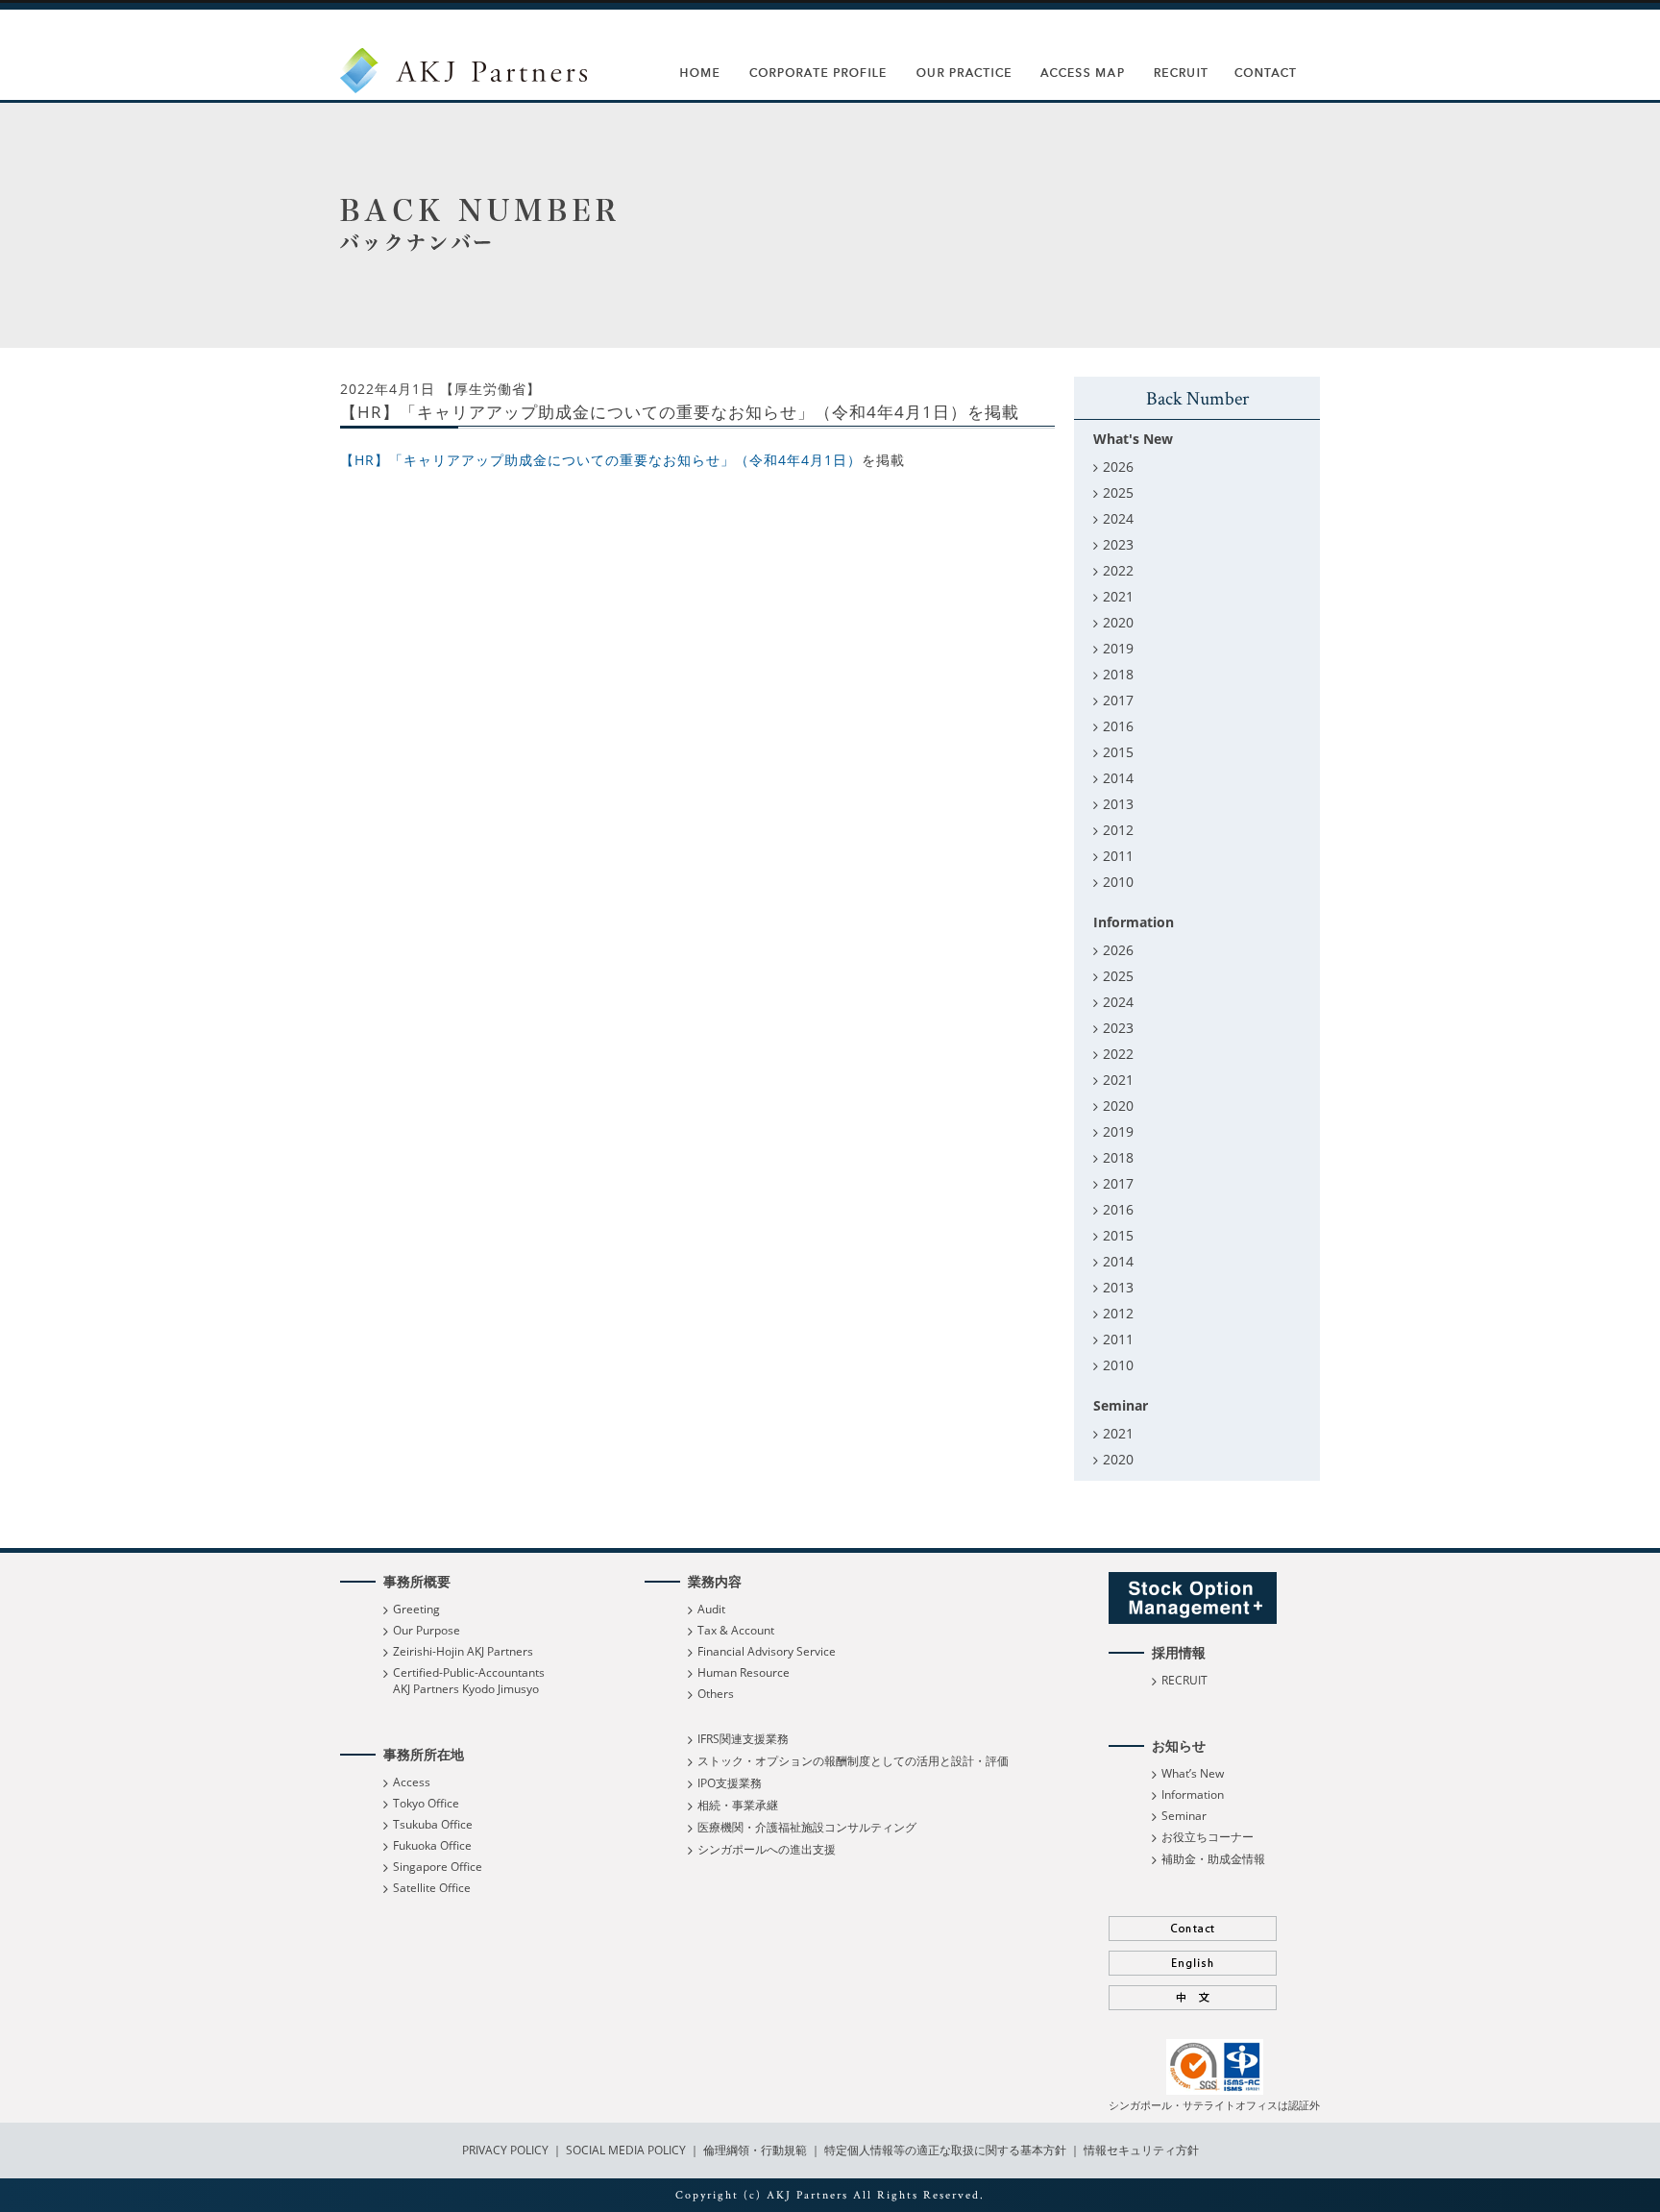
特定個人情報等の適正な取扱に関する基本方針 (945, 2150)
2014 (1118, 778)
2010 (1118, 882)
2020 (1118, 622)
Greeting (416, 1609)
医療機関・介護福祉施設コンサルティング (807, 1827)
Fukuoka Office (432, 1845)
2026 (1118, 467)
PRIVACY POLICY (507, 2150)
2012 (1118, 830)
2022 (1118, 570)
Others (716, 1694)
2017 (1118, 700)
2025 (1118, 492)
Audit (711, 1609)
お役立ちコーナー (1208, 1837)
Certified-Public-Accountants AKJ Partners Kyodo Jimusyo (469, 1681)
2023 (1118, 544)
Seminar (1184, 1816)
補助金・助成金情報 (1213, 1859)
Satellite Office (432, 1888)
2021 (1118, 596)
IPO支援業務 (730, 1783)
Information (1193, 1794)
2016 (1118, 726)
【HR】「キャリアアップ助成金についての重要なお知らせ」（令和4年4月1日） (601, 460)
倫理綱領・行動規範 (754, 2150)
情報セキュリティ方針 (1141, 2150)
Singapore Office (438, 1867)
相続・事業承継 (738, 1805)
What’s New (1193, 1773)
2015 (1118, 752)
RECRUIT (1184, 1680)
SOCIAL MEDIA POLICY (624, 2150)
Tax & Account (736, 1630)
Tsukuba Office (433, 1824)
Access (412, 1782)
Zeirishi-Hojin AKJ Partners (463, 1651)
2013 (1118, 804)
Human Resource (744, 1672)
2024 (1118, 518)
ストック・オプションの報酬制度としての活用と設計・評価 (853, 1761)
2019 (1118, 648)
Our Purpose (427, 1630)
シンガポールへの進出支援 (767, 1849)
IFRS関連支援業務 (743, 1739)
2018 (1118, 674)
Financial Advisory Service (767, 1651)
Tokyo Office (426, 1803)
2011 (1118, 856)
